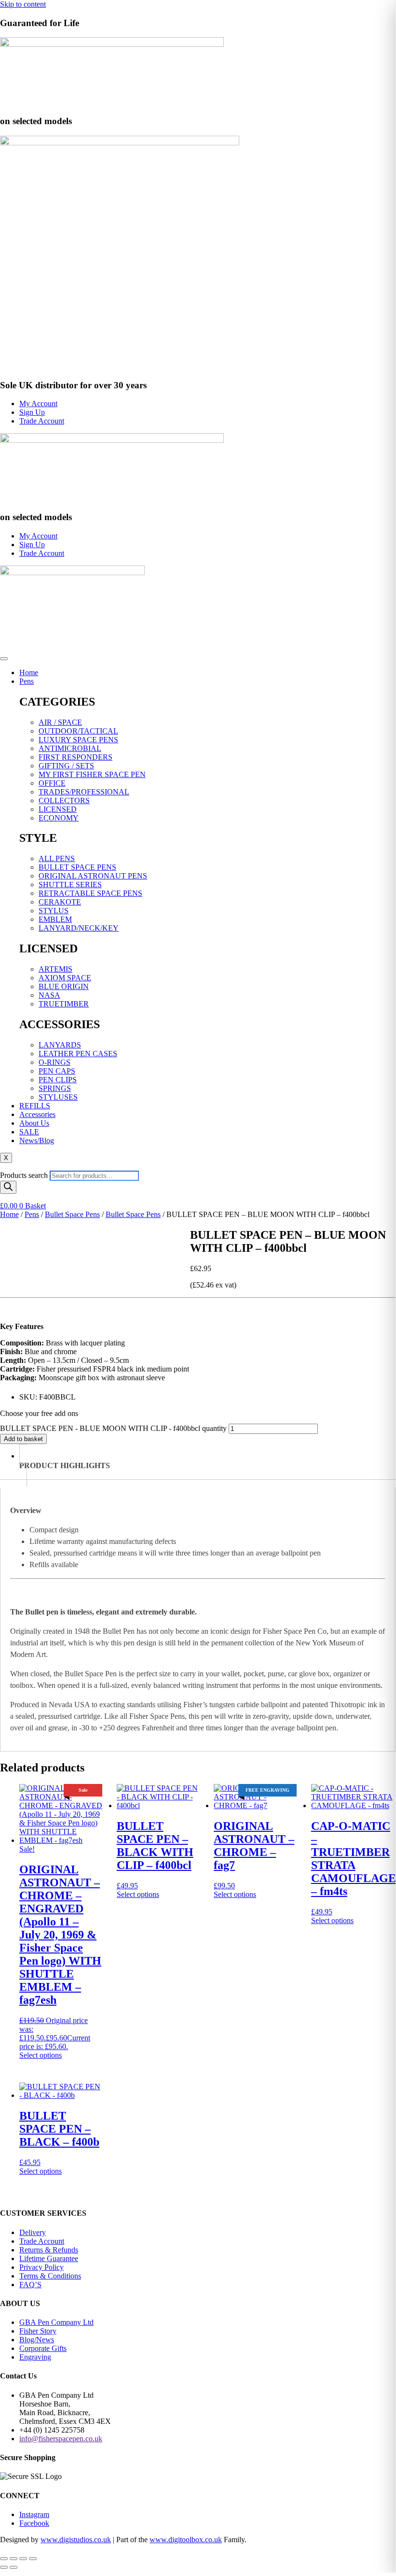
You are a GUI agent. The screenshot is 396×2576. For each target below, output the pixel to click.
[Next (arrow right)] (14, 2567)
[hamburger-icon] (4, 659)
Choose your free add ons (39, 1413)
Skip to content (23, 4)
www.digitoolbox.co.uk (186, 2540)
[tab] (207, 1465)
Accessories (37, 1114)
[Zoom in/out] (4, 2559)
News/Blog (37, 1140)
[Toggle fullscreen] (14, 2559)
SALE (29, 1132)
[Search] (8, 1187)
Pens (27, 681)
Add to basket (23, 1439)
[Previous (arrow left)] (4, 2567)
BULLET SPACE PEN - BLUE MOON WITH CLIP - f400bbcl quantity (113, 1428)
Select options (41, 2055)
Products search (25, 1175)
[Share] (23, 2559)
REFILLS (35, 1106)
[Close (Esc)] (33, 2559)
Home (29, 672)
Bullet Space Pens (72, 1214)
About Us (34, 1123)
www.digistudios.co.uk (76, 2540)
